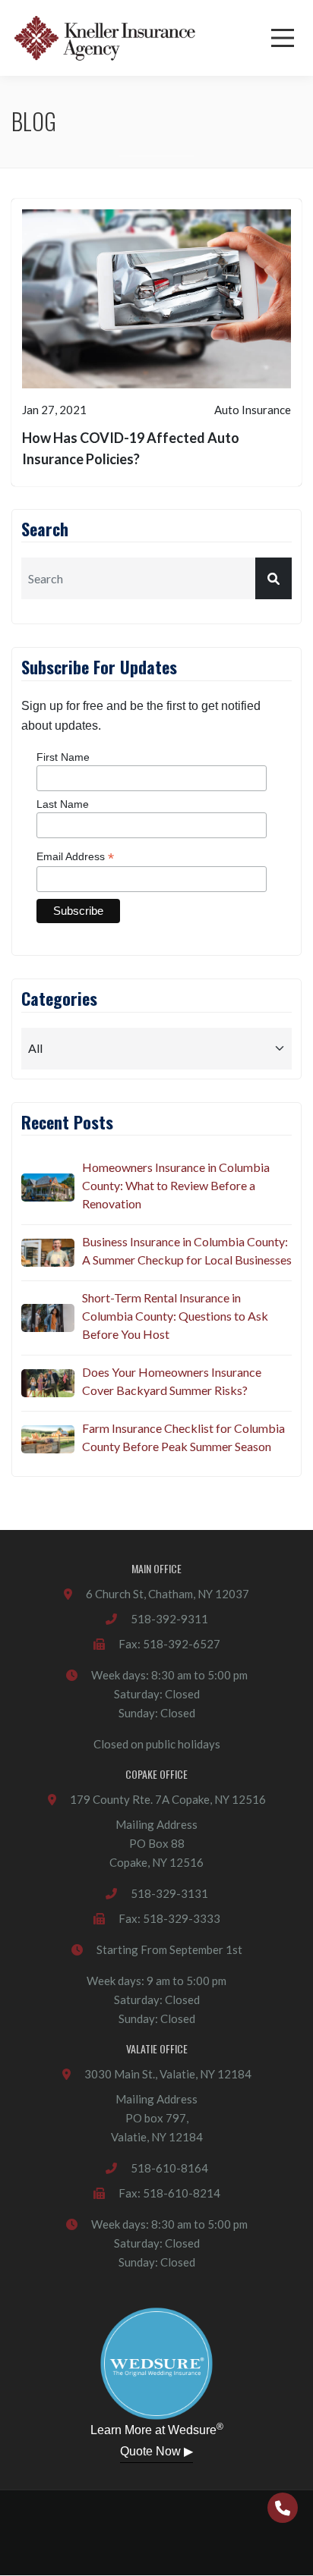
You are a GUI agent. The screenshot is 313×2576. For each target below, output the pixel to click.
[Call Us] (283, 2508)
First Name (63, 757)
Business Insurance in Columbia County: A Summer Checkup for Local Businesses (187, 1250)
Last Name (63, 804)
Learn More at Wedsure (157, 2429)
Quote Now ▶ (156, 2451)
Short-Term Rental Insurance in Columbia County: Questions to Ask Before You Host (175, 1316)
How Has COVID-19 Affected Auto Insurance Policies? (131, 448)
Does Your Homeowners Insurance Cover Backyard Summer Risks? (172, 1381)
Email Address (75, 857)
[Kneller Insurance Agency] (104, 38)
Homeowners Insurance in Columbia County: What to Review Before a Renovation (176, 1185)
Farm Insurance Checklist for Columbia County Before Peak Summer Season (183, 1437)
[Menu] (283, 38)
